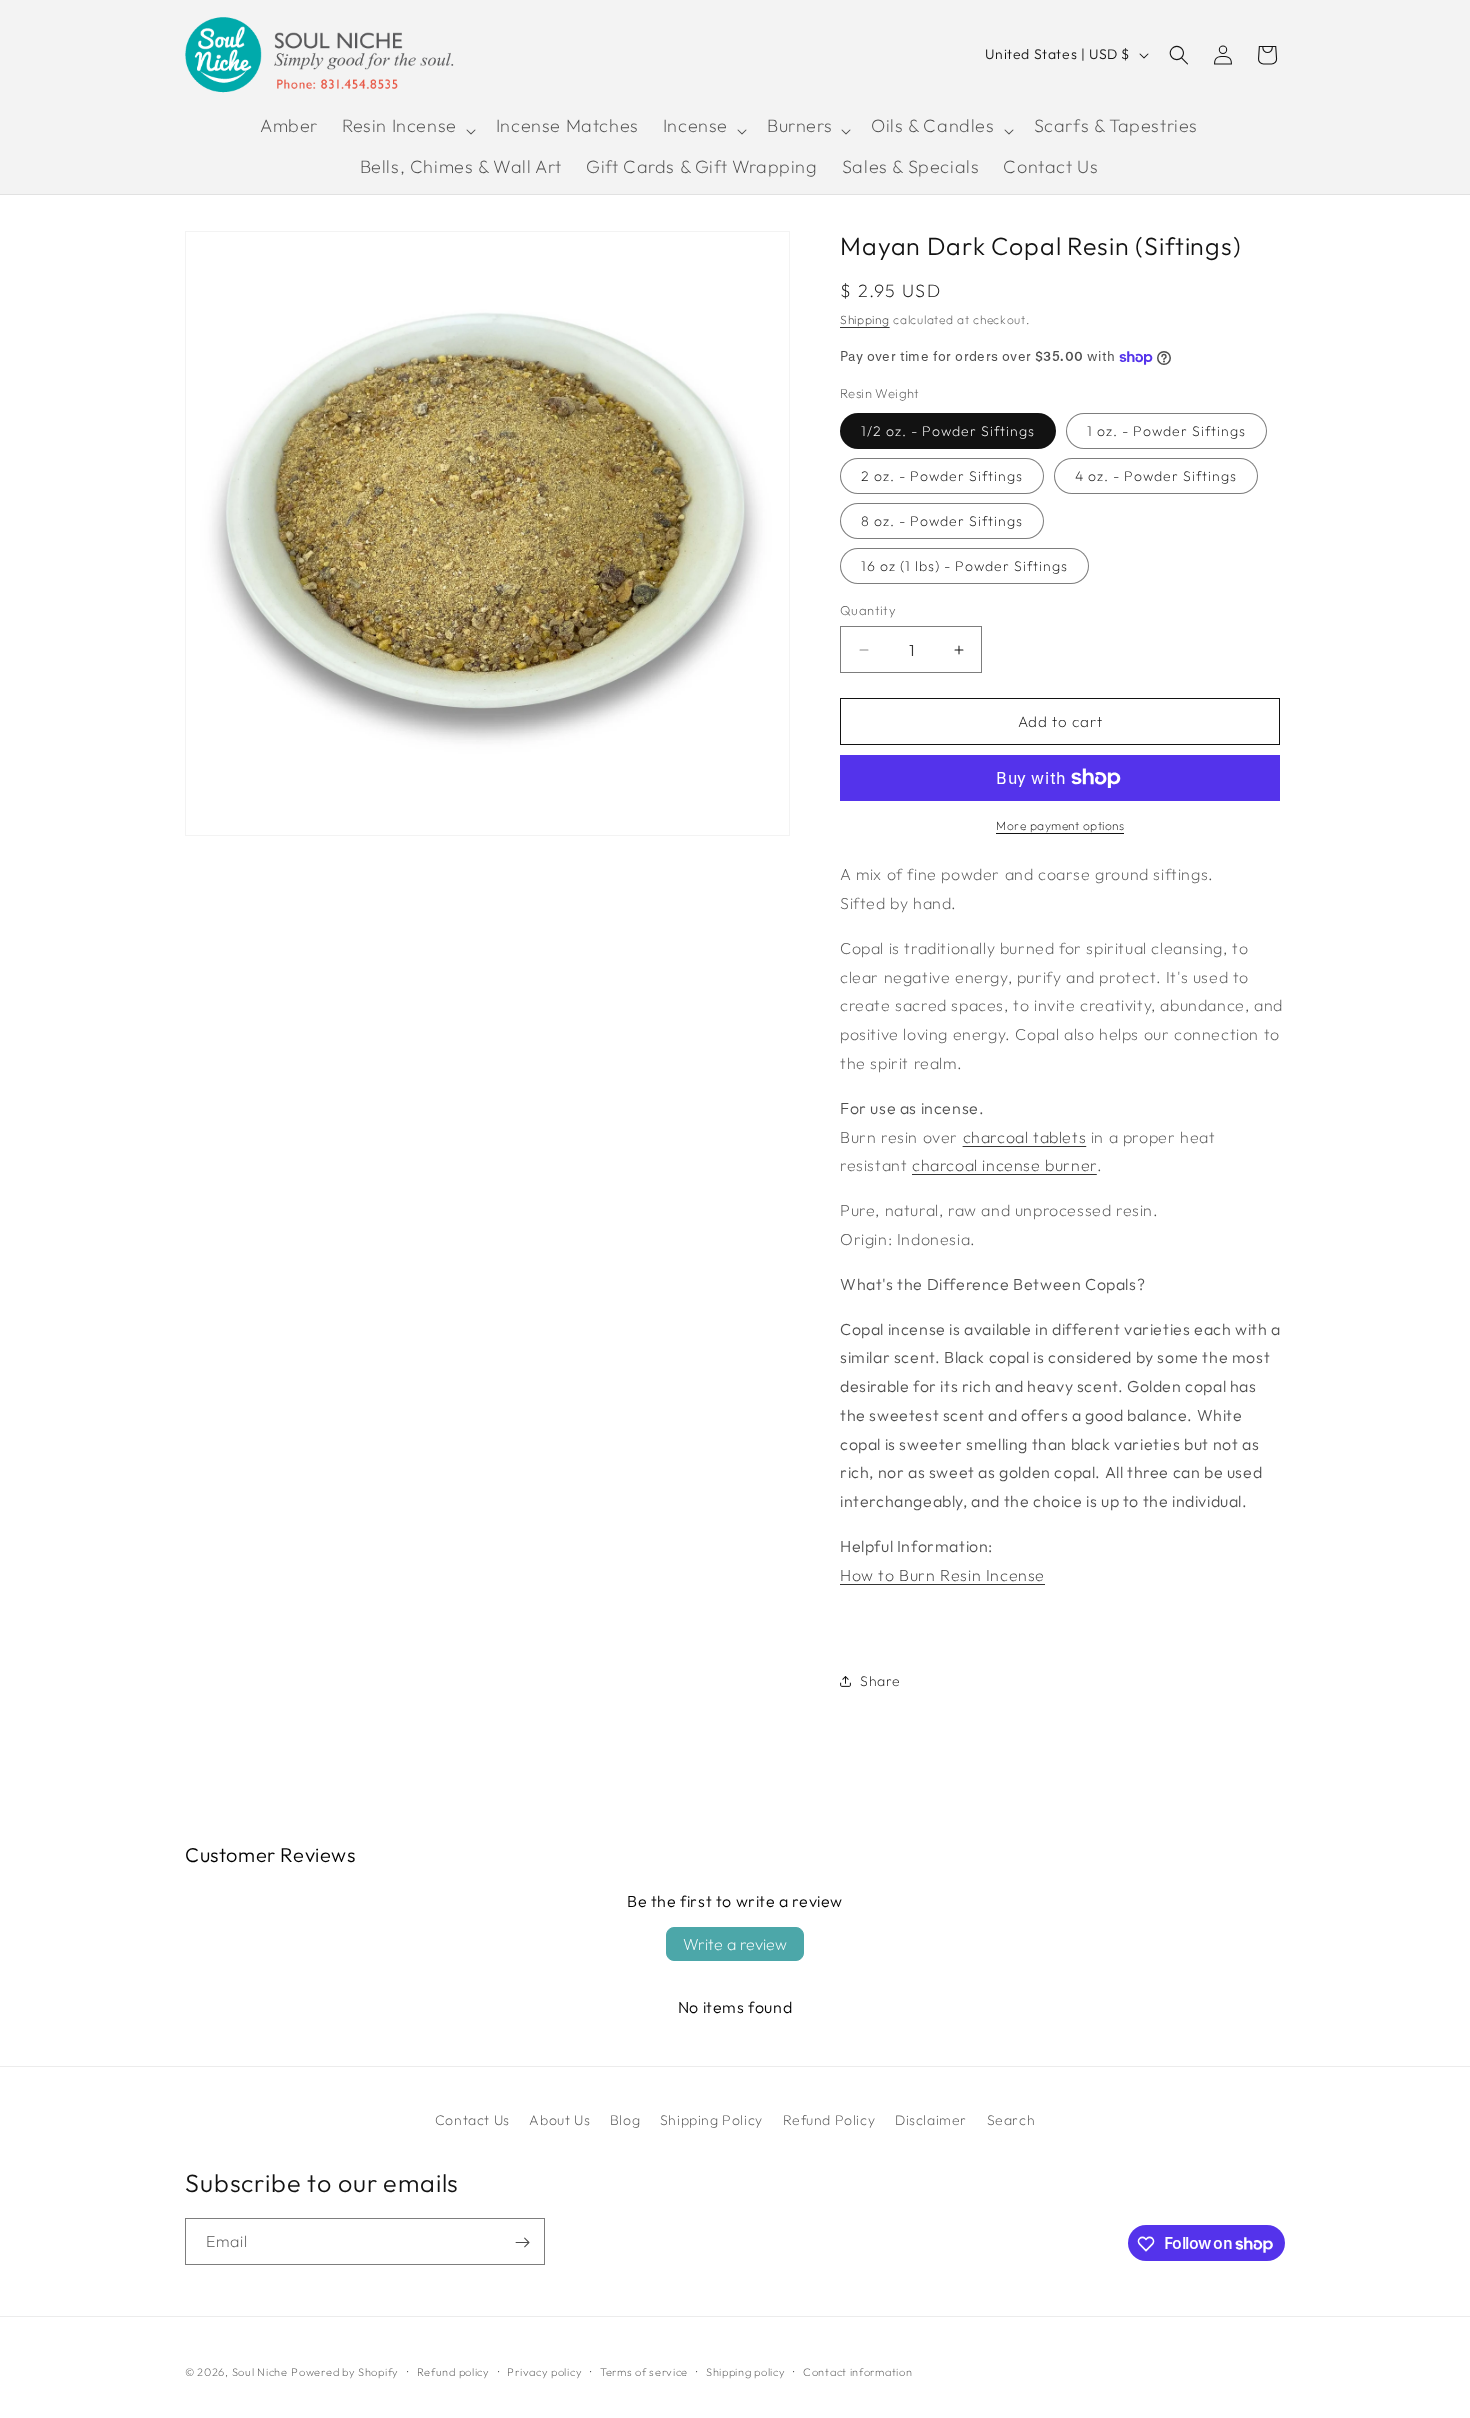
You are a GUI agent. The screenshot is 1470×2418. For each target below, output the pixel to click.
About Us (559, 2120)
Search (1011, 2120)
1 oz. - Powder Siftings (1166, 431)
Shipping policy (746, 2371)
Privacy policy (544, 2371)
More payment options (1060, 825)
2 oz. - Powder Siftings (942, 476)
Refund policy (453, 2371)
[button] (407, 130)
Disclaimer (931, 2120)
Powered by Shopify (345, 2372)
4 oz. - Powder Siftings (1156, 476)
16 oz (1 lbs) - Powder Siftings (964, 566)
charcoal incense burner (1004, 1165)
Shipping (865, 319)
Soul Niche (260, 2372)
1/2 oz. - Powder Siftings (948, 431)
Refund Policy (829, 2120)
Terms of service (644, 2371)
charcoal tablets (1025, 1137)
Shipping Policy (711, 2120)
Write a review (735, 1944)
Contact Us (472, 2120)
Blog (625, 2120)
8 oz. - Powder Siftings (942, 521)
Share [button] (880, 1681)
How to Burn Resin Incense (942, 1575)
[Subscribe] (522, 2242)
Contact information (857, 2371)
